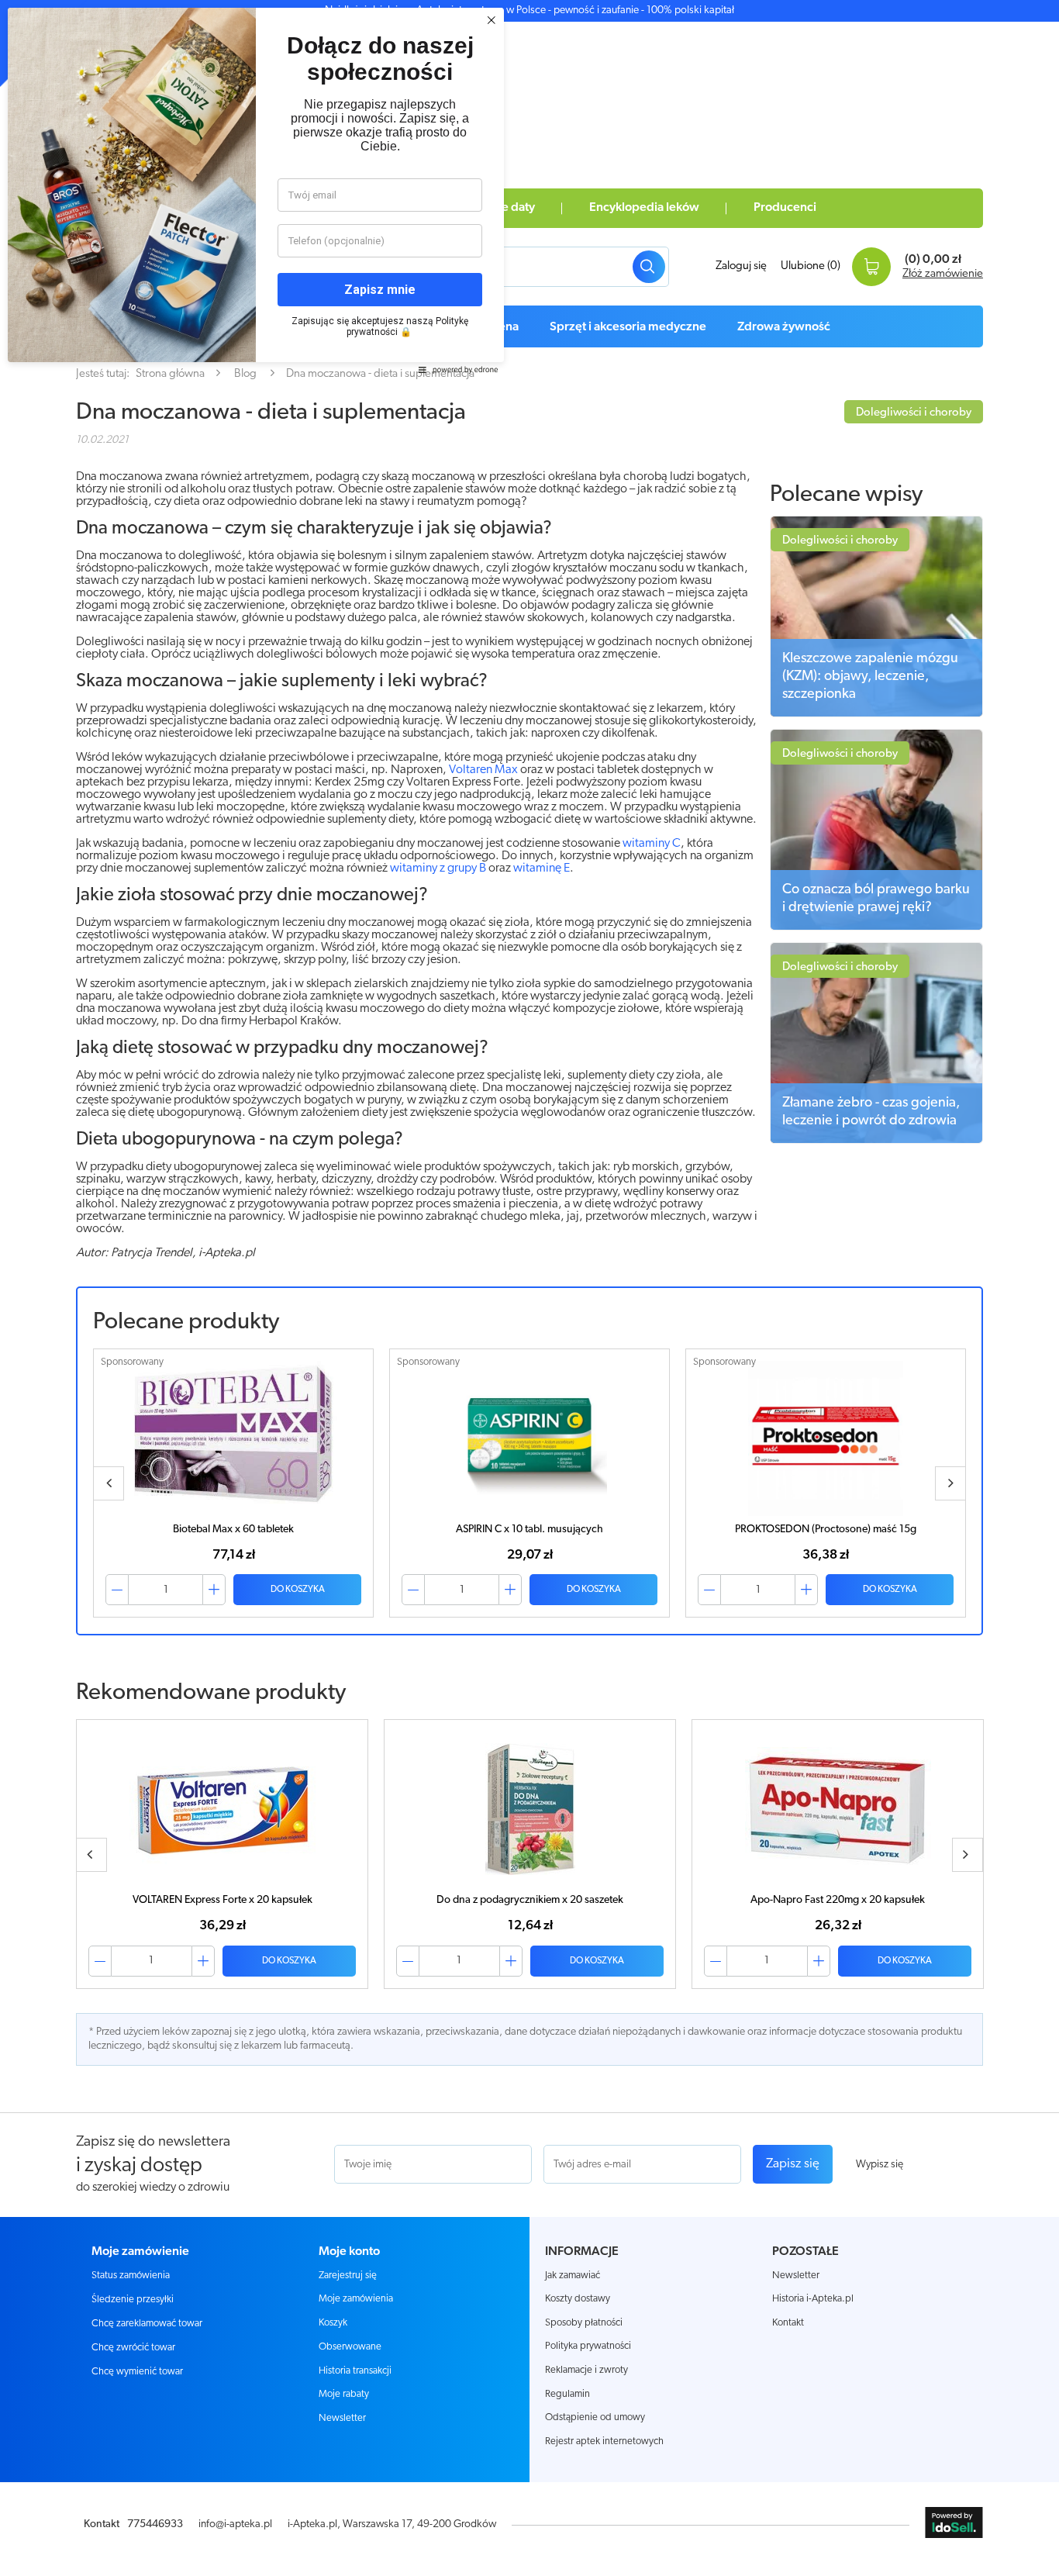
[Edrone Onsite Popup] (529, 1288)
